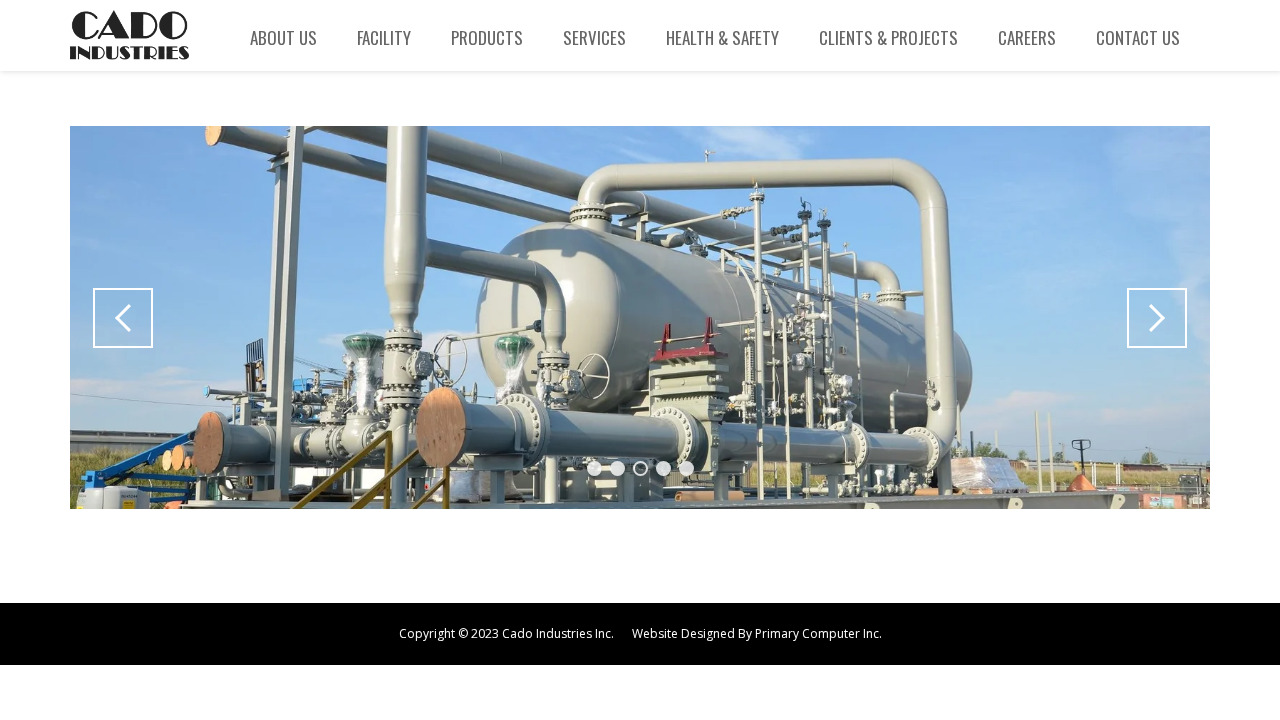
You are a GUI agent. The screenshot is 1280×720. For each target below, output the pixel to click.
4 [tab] (663, 468)
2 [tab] (617, 468)
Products (487, 37)
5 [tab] (686, 468)
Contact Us (1138, 37)
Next (1157, 318)
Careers (1027, 37)
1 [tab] (594, 468)
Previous (123, 318)
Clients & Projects (888, 37)
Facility (384, 37)
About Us (283, 37)
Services (594, 37)
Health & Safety (722, 37)
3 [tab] (640, 468)
